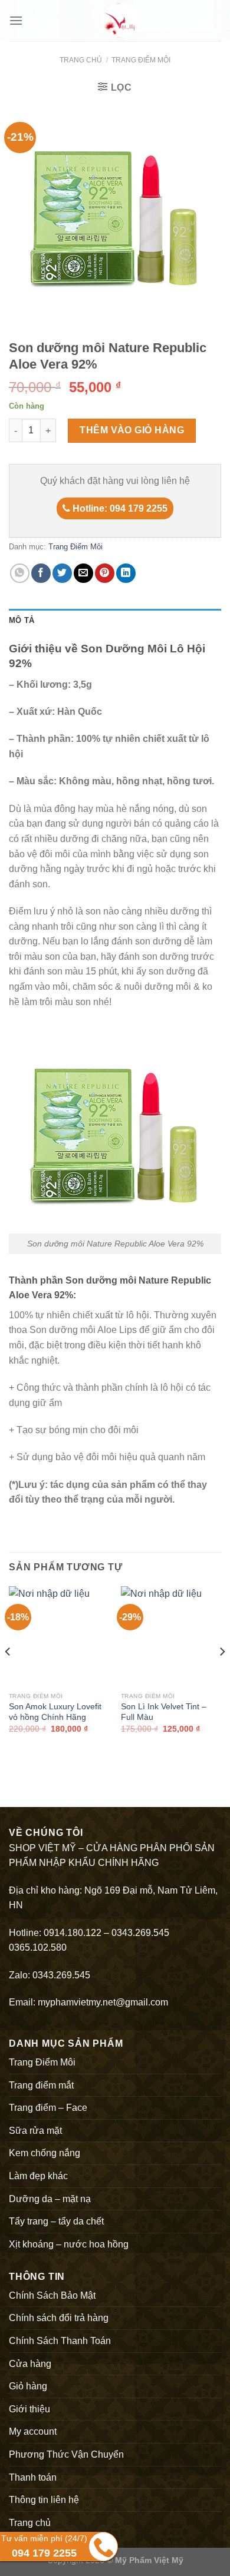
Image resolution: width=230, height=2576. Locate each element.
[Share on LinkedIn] (126, 573)
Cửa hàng (30, 2364)
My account (33, 2431)
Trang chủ (81, 60)
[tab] (115, 621)
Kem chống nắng (45, 2153)
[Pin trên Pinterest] (105, 573)
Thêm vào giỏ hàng (132, 430)
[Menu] (16, 20)
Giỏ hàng (28, 2386)
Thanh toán (33, 2477)
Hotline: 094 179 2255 (119, 508)
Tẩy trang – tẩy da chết (56, 2221)
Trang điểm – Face (48, 2108)
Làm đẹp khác (38, 2176)
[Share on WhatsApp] (20, 573)
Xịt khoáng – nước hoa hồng (69, 2244)
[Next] (222, 1675)
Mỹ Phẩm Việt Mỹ (149, 2560)
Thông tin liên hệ (44, 2500)
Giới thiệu (29, 2409)
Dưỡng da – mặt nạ (50, 2199)
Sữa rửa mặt (35, 2131)
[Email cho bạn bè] (83, 573)
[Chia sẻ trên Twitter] (62, 573)
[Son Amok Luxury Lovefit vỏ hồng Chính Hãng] (59, 1636)
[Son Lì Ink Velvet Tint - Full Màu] (171, 1636)
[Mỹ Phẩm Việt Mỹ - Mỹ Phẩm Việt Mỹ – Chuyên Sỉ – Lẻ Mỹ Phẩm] (120, 21)
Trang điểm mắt (41, 2085)
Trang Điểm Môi (141, 60)
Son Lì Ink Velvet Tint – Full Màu (164, 1712)
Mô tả (22, 620)
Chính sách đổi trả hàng (59, 2318)
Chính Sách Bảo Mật (52, 2295)
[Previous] (8, 1675)
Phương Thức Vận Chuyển (66, 2454)
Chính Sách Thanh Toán (60, 2341)
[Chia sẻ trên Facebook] (41, 573)
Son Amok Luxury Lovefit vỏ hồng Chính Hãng (55, 1712)
